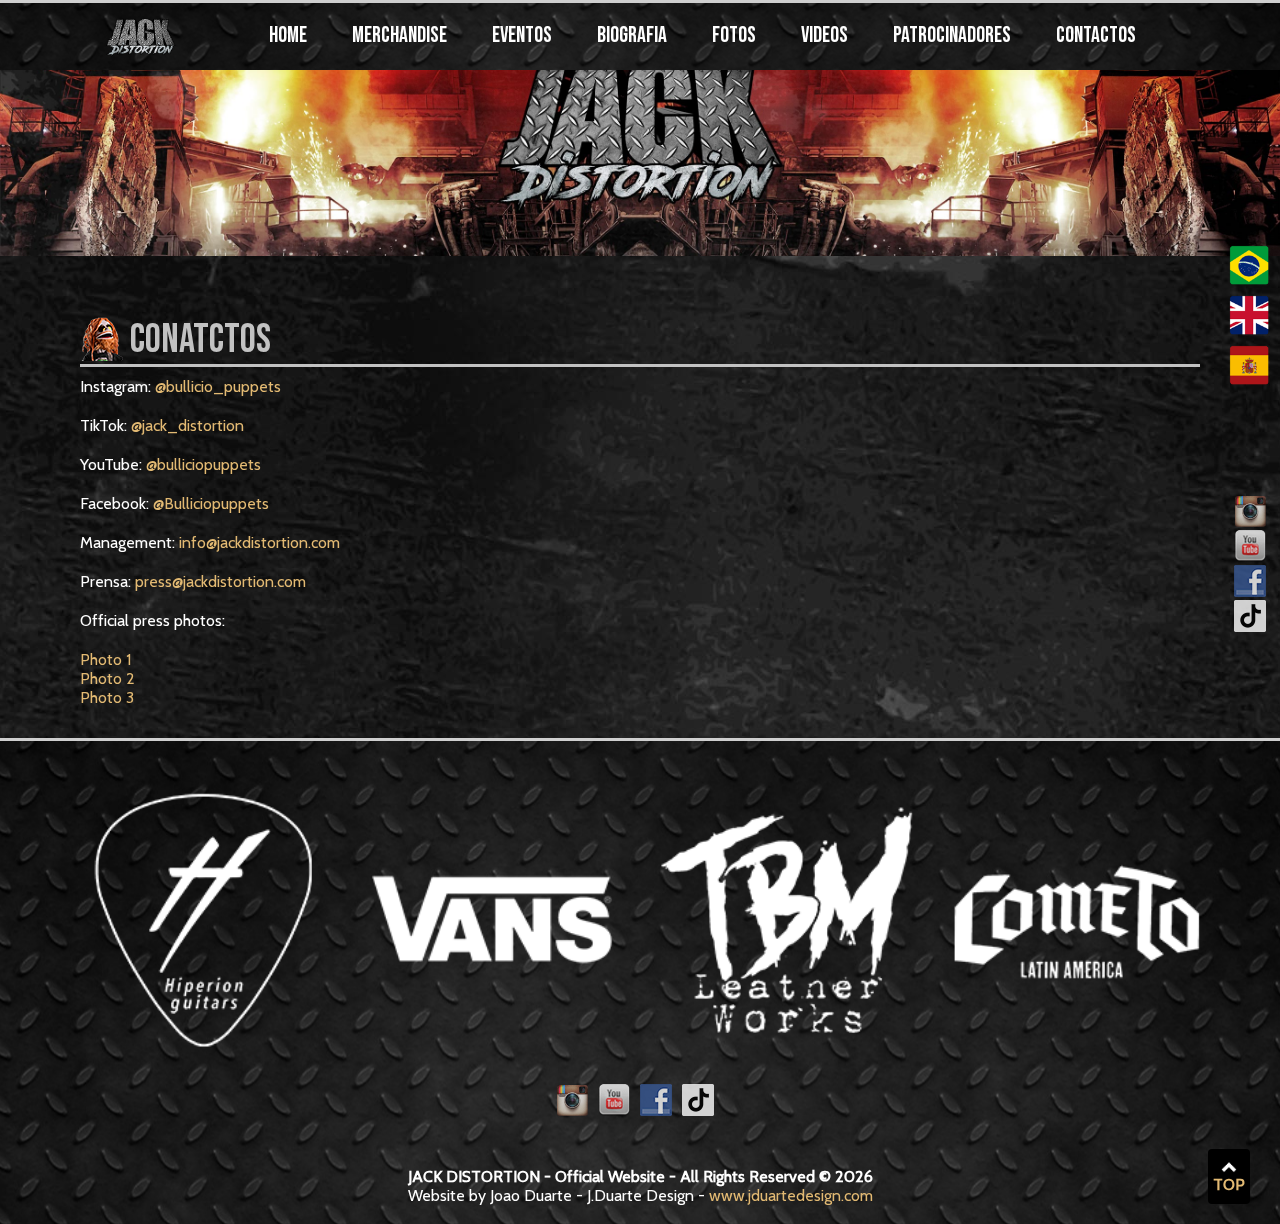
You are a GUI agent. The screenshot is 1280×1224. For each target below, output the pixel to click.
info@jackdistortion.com (259, 542)
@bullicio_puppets (218, 386)
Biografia (632, 35)
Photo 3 (107, 697)
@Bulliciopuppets (211, 503)
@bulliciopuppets (203, 464)
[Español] (1249, 379)
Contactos (1096, 35)
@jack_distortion (187, 425)
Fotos (734, 35)
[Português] (1249, 279)
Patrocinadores (952, 35)
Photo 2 (107, 678)
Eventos (522, 35)
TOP (1229, 1184)
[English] (1249, 329)
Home (288, 35)
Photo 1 (105, 659)
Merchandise (399, 35)
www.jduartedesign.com (791, 1195)
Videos (824, 35)
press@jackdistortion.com (220, 581)
